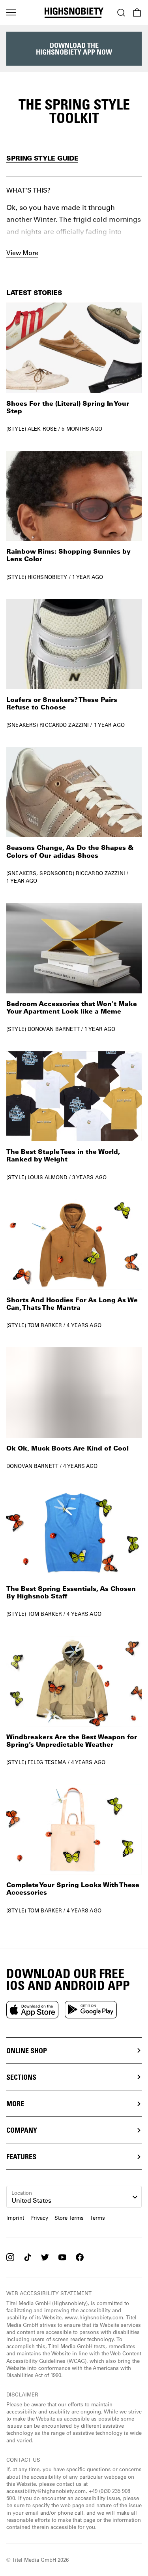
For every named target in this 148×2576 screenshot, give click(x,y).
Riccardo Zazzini (64, 725)
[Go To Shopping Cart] (137, 13)
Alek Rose (42, 428)
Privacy (39, 2218)
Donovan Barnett (54, 1029)
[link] (74, 367)
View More (22, 252)
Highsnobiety (48, 577)
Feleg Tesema (47, 1762)
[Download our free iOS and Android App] (32, 2010)
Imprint (15, 2218)
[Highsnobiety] (74, 13)
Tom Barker (45, 1325)
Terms (97, 2218)
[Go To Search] (121, 13)
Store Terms (69, 2218)
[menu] (11, 13)
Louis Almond (48, 1177)
